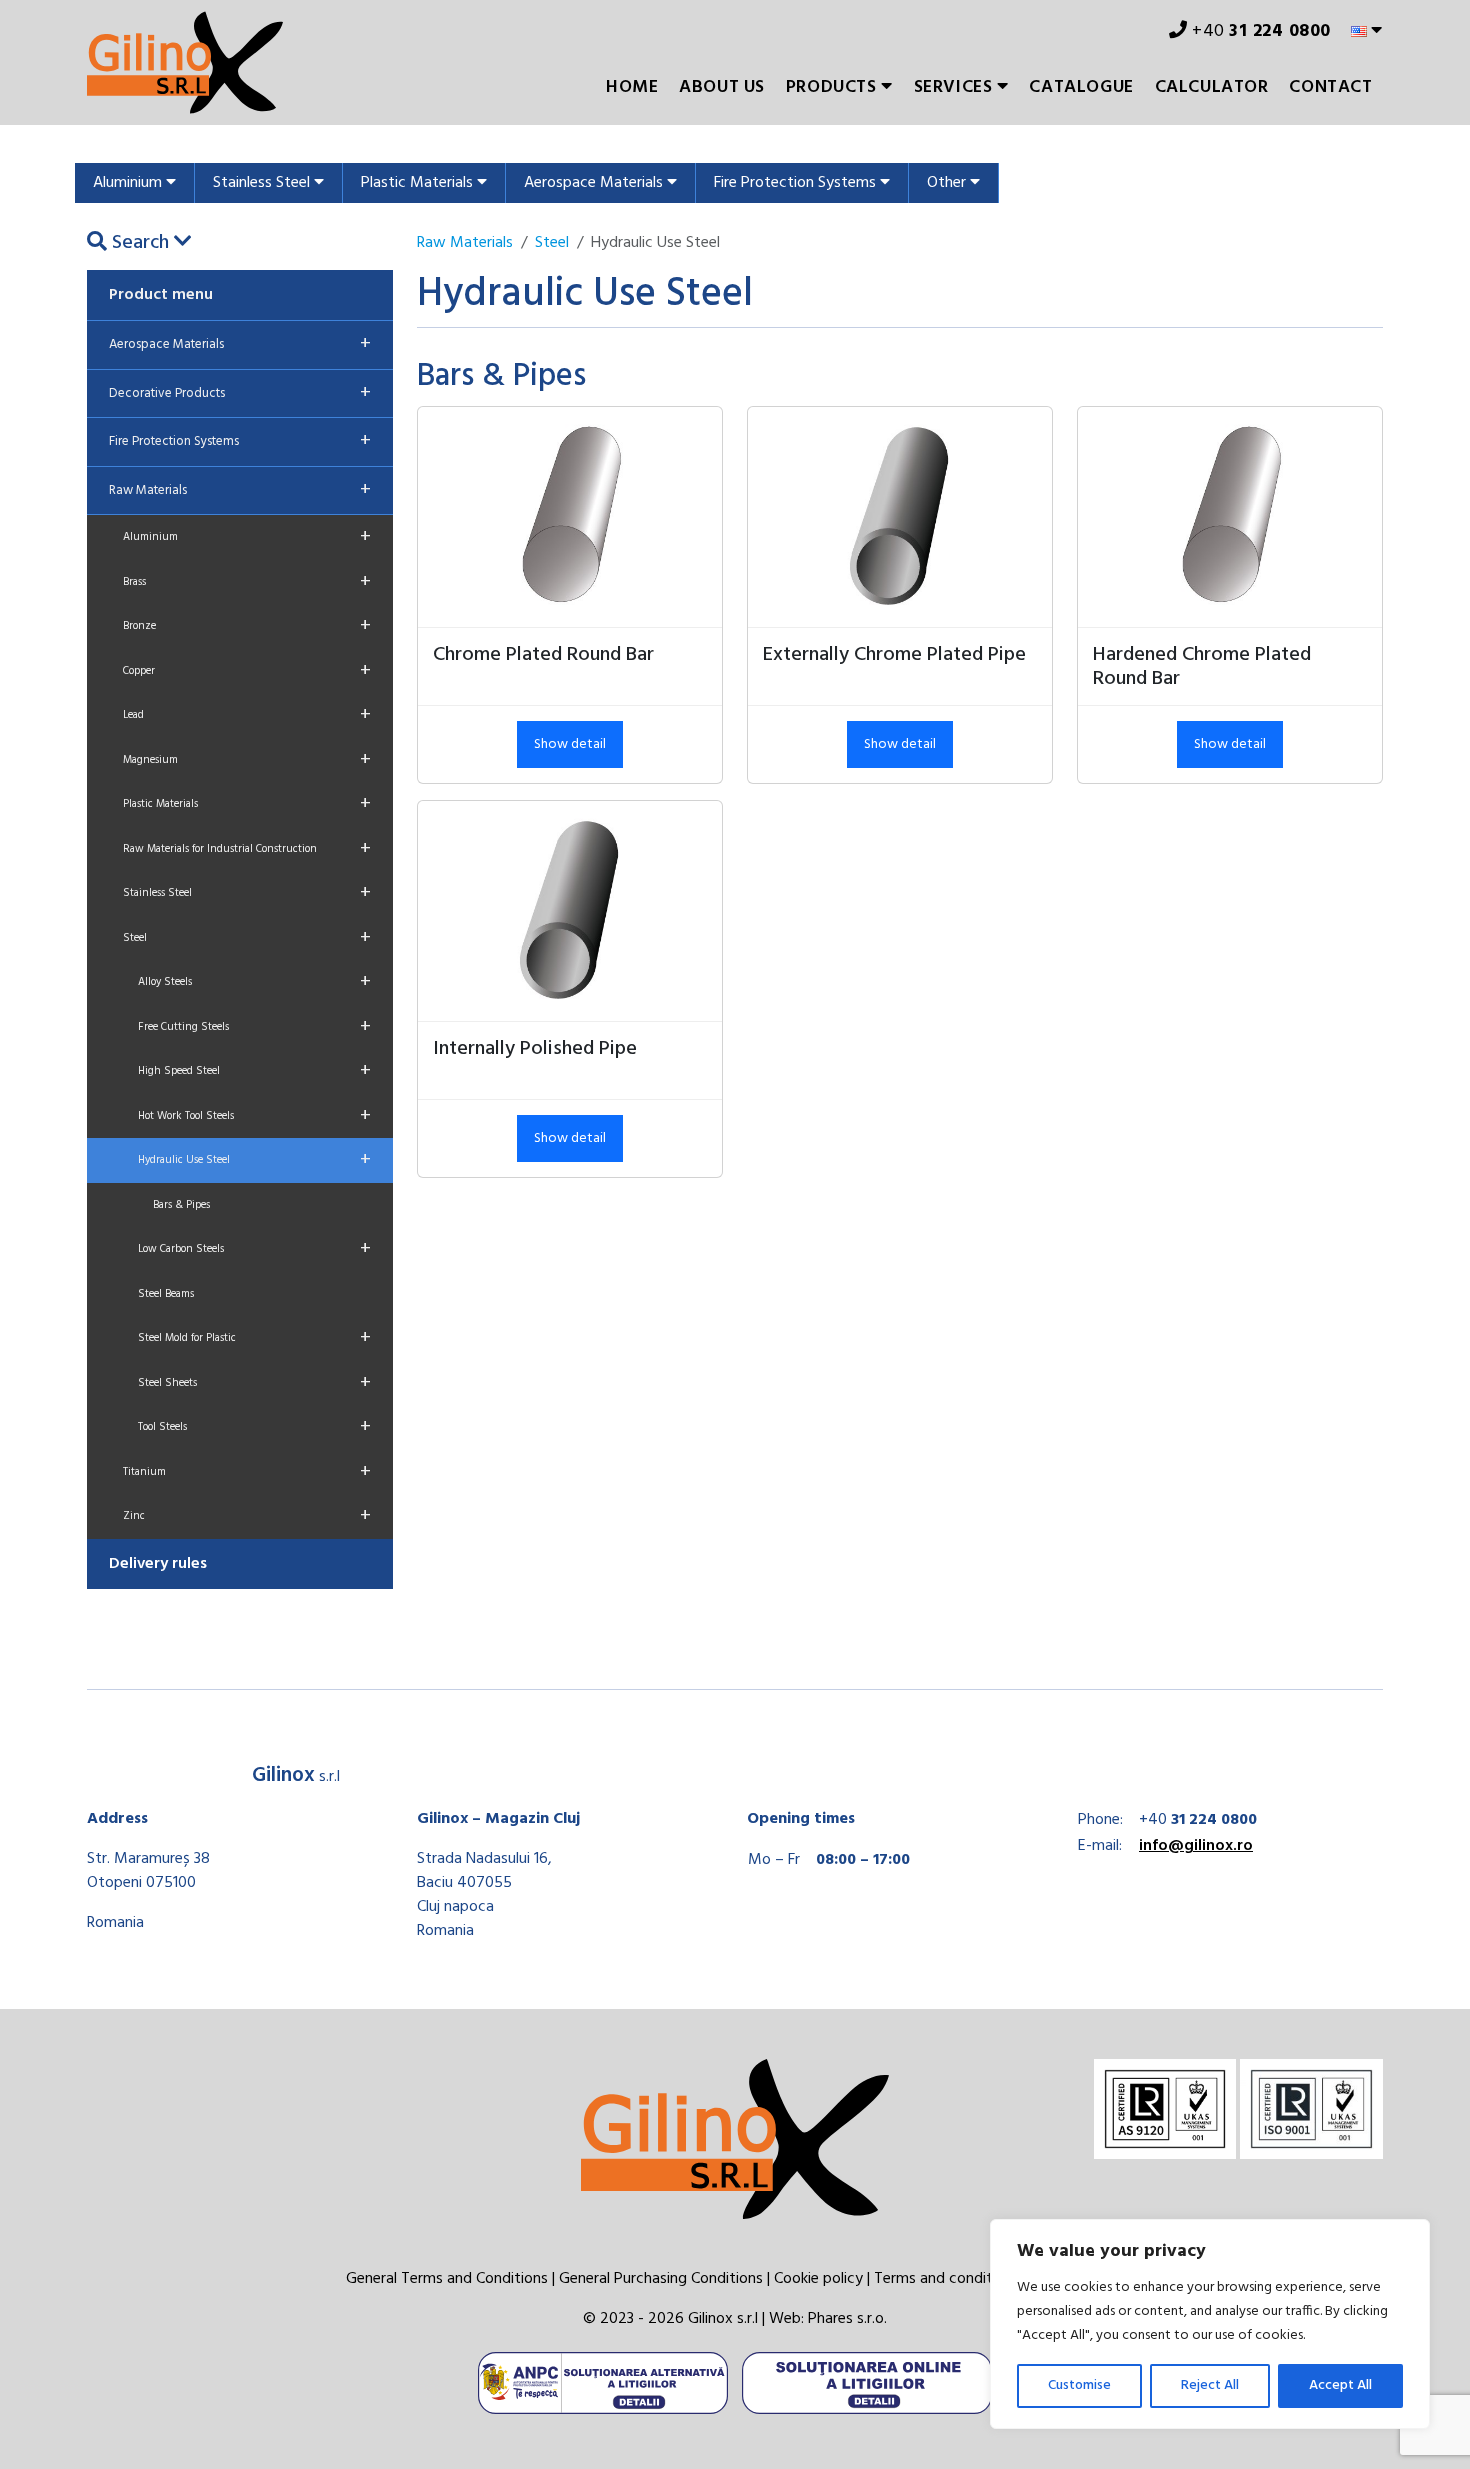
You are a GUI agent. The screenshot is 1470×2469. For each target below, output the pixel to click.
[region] (1210, 2324)
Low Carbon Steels (254, 1249)
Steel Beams (166, 1294)
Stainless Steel (263, 183)
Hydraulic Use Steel (254, 1160)
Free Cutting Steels (254, 1027)
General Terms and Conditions (447, 2279)
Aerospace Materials (595, 183)
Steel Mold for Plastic (254, 1338)
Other (948, 183)
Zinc (247, 1516)
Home (632, 87)
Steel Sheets (254, 1383)
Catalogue (1081, 87)
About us (722, 87)
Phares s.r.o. (847, 2319)
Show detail (570, 744)
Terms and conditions (947, 2279)
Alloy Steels (254, 982)
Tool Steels (254, 1427)
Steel (247, 938)
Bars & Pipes (181, 1205)
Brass (247, 582)
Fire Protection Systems (797, 183)
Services (955, 87)
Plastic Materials (419, 183)
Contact (1330, 87)
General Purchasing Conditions (661, 2279)
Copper (247, 671)
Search (140, 243)
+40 (1259, 31)
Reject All (1210, 2385)
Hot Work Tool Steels (254, 1116)
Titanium (247, 1472)
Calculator (1212, 87)
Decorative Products (240, 393)
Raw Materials (240, 490)
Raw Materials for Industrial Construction (247, 849)
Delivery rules (158, 1564)
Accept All (1340, 2385)
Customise (1079, 2385)
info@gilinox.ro (1196, 1846)
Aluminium (129, 183)
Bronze (247, 626)
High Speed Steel (254, 1071)
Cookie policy (818, 2279)
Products (833, 87)
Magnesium (247, 760)
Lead (247, 715)
